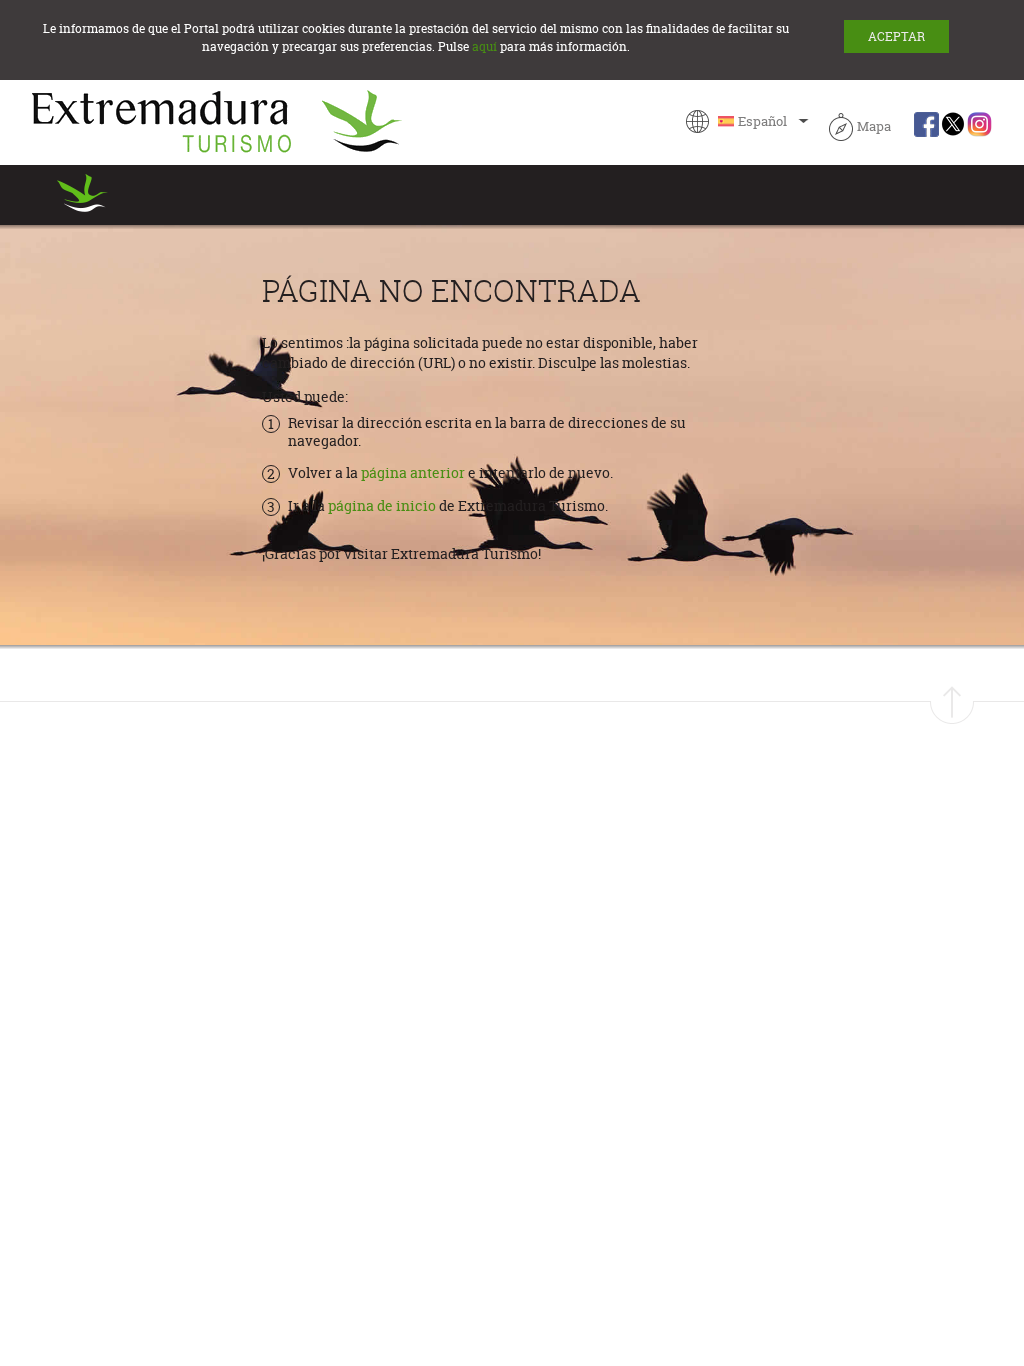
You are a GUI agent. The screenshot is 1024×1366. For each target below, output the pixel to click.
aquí (484, 46)
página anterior (414, 473)
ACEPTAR (896, 36)
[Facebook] (926, 127)
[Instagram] (979, 127)
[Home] (217, 121)
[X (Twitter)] (953, 127)
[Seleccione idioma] (748, 120)
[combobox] (748, 121)
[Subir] (952, 705)
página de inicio (382, 506)
